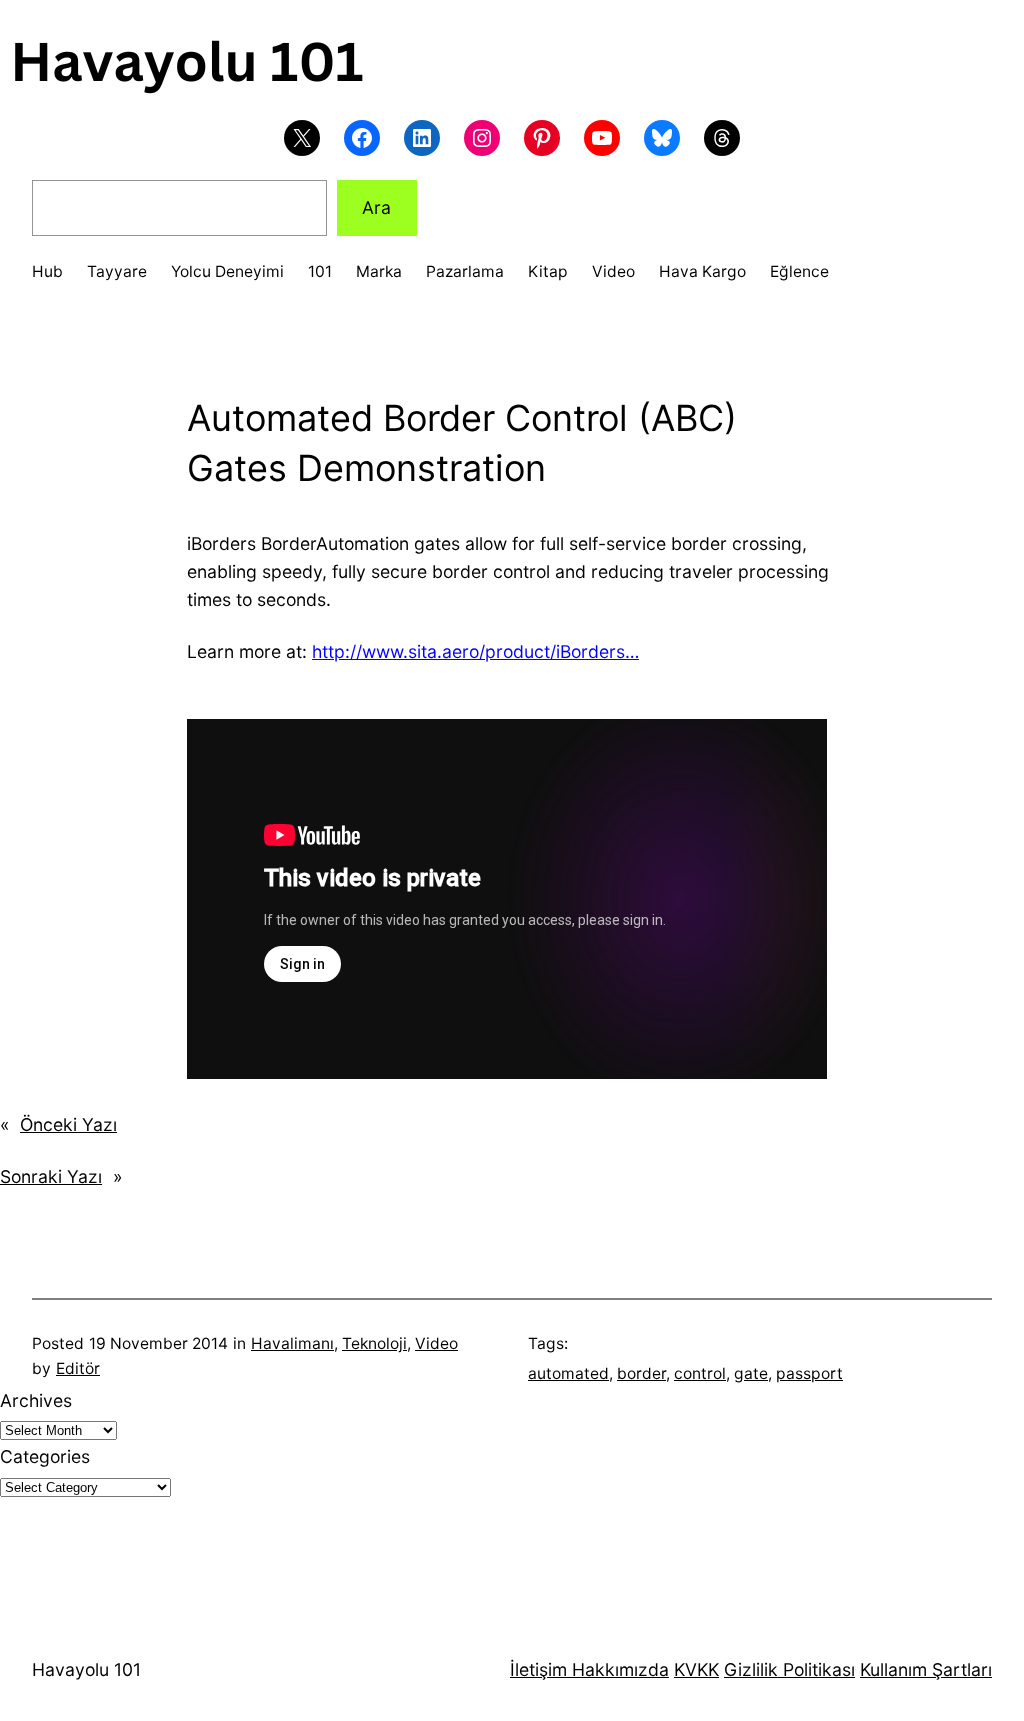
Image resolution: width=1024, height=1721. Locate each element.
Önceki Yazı (68, 1124)
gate (751, 1373)
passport (809, 1373)
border (641, 1373)
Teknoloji (374, 1343)
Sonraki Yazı (51, 1176)
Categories (45, 1456)
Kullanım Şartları (926, 1669)
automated (568, 1373)
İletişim (538, 1669)
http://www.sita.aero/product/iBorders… (475, 651)
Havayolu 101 (86, 1669)
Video (436, 1343)
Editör (78, 1368)
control (700, 1373)
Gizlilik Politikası (789, 1669)
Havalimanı (292, 1343)
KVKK (696, 1669)
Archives (36, 1400)
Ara (376, 207)
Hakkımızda (618, 1669)
